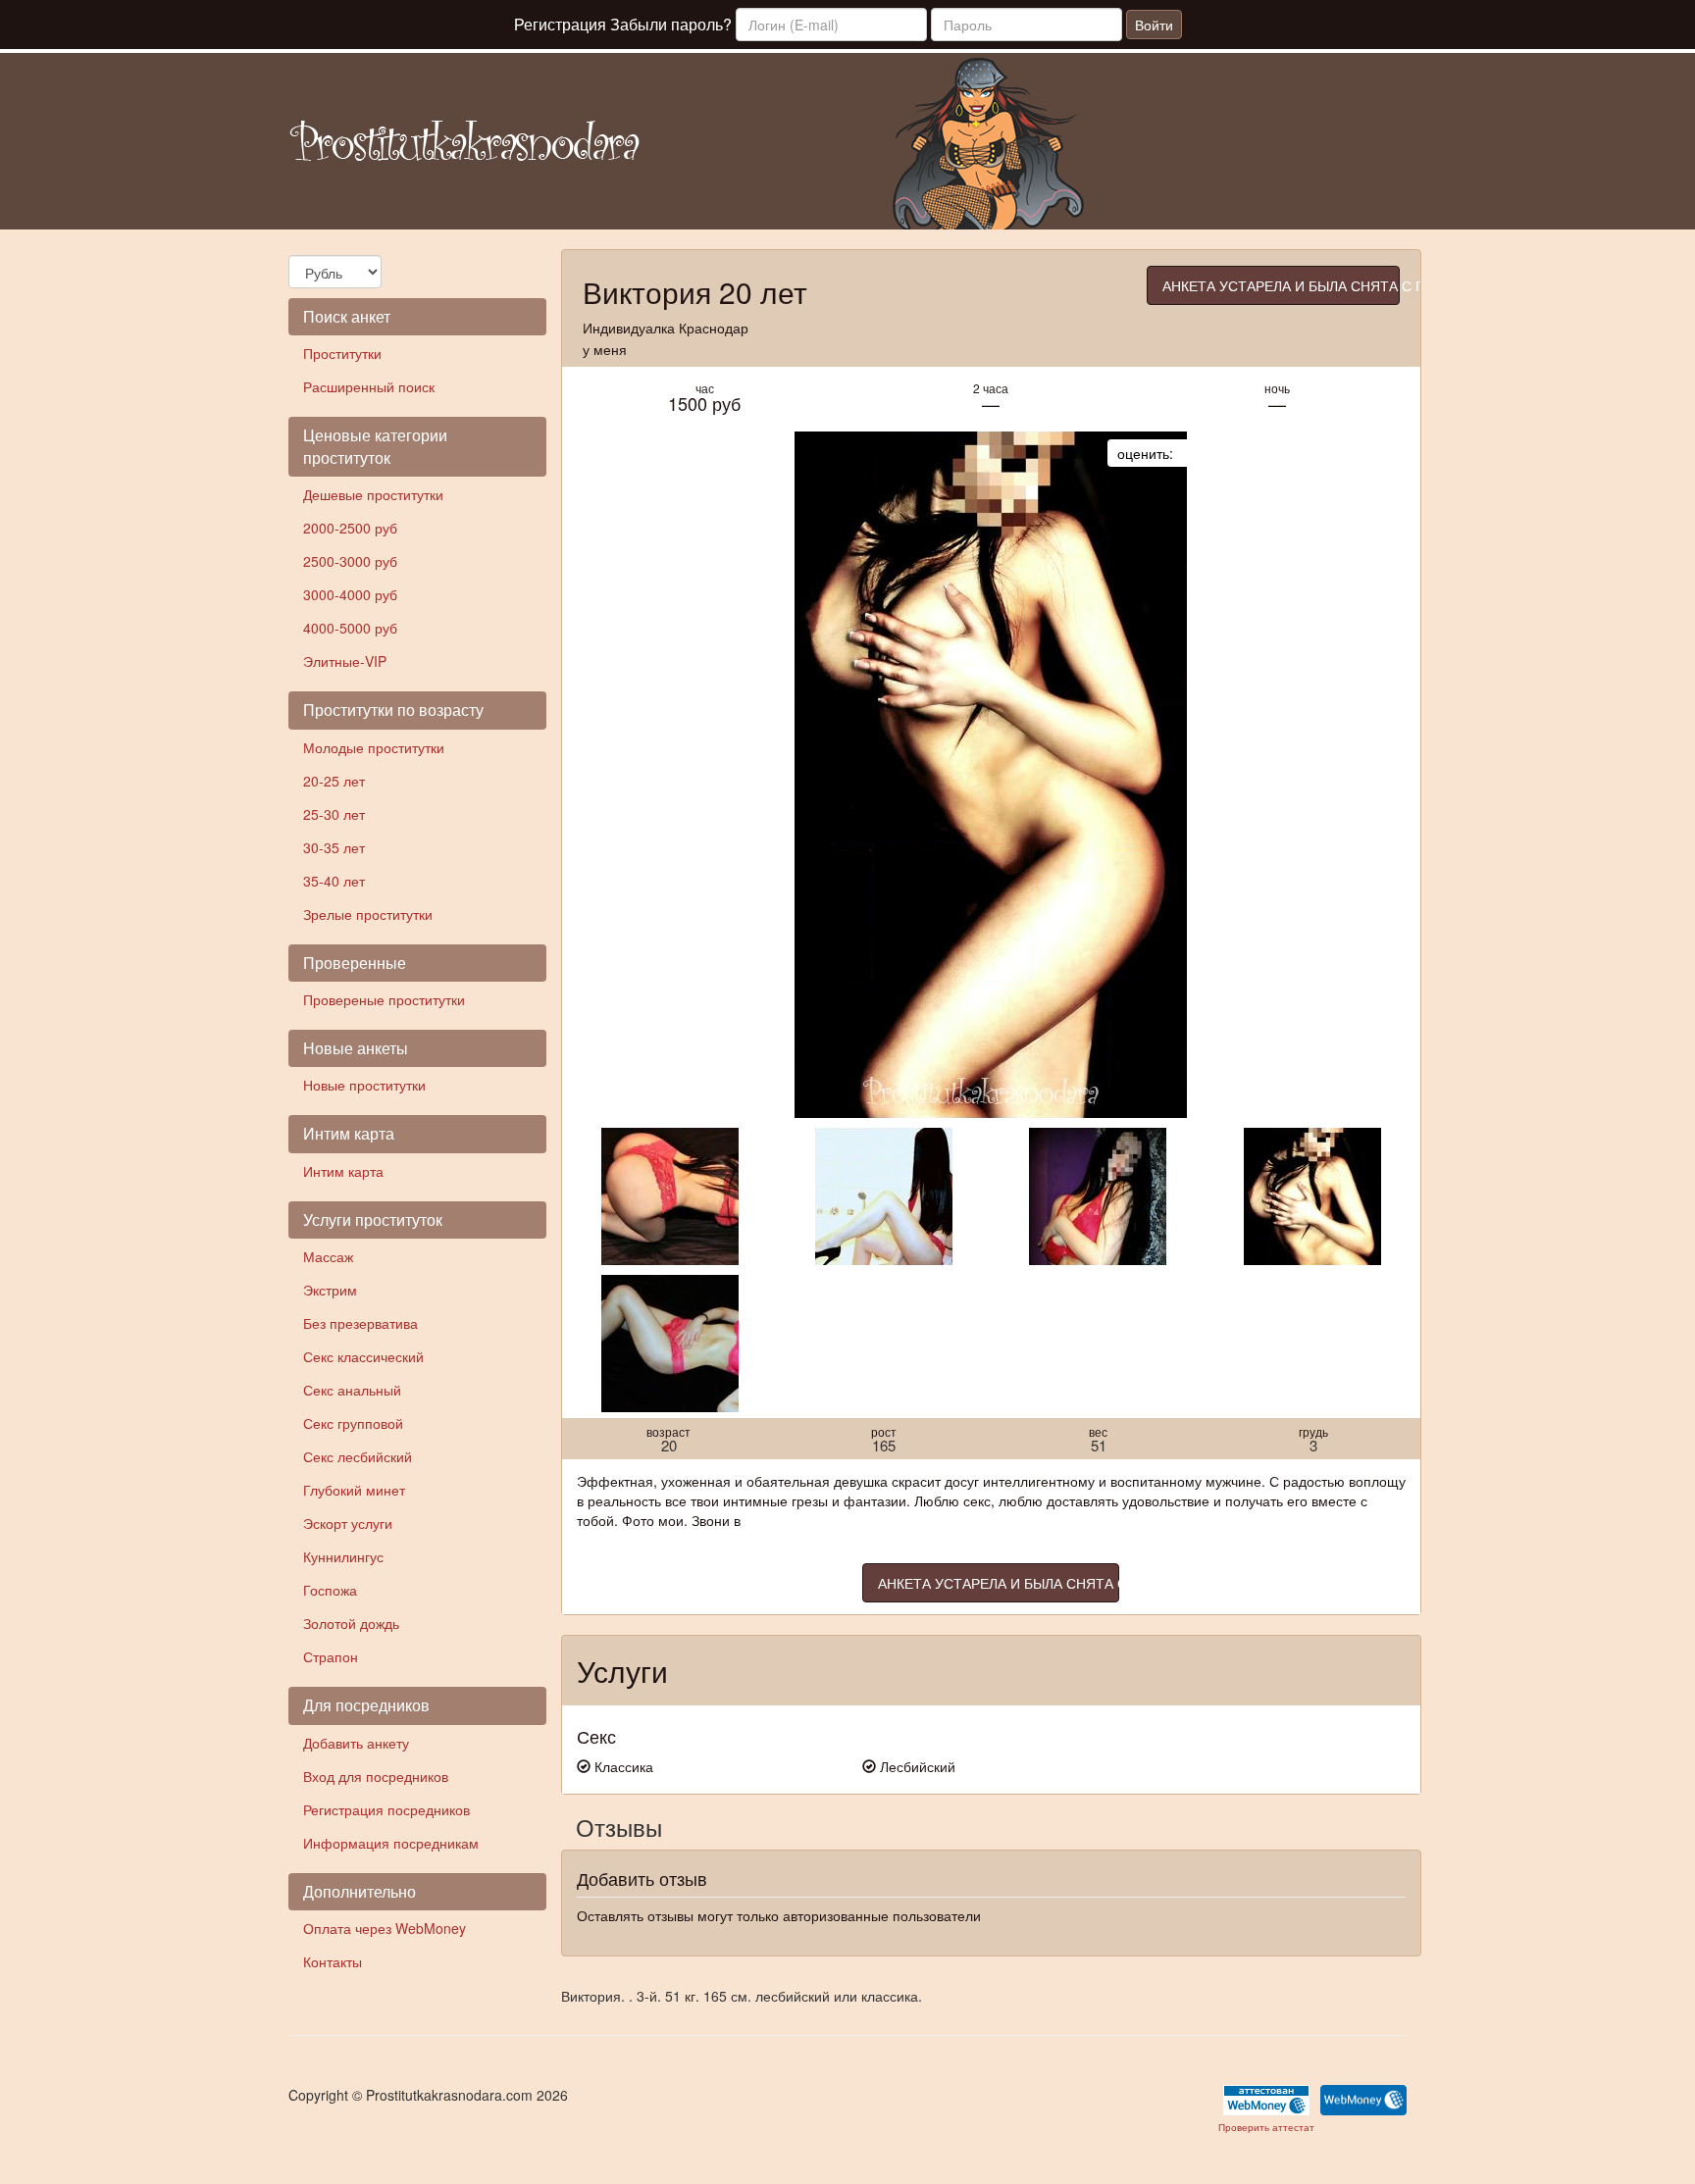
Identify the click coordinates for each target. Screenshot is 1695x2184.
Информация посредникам (391, 1843)
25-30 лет (334, 814)
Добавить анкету (356, 1743)
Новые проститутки (364, 1085)
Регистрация (560, 24)
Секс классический (363, 1356)
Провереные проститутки (384, 999)
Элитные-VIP (345, 661)
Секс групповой (353, 1423)
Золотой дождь (351, 1623)
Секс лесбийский (358, 1456)
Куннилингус (343, 1556)
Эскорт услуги (348, 1523)
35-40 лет (334, 881)
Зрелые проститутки (368, 914)
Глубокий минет (354, 1490)
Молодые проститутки (374, 747)
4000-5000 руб (350, 628)
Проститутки (342, 353)
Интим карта (343, 1171)
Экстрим (330, 1290)
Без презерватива (360, 1323)
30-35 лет (334, 847)
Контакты (333, 1961)
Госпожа (330, 1590)
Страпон (331, 1656)
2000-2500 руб (350, 528)
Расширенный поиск (369, 386)
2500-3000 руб (350, 561)
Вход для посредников (376, 1776)
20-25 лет (334, 781)
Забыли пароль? (671, 24)
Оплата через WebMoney (385, 1928)
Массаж (328, 1256)
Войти (1154, 25)
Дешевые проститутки (373, 494)
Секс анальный (352, 1390)
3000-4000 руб (350, 594)
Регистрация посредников (386, 1809)
